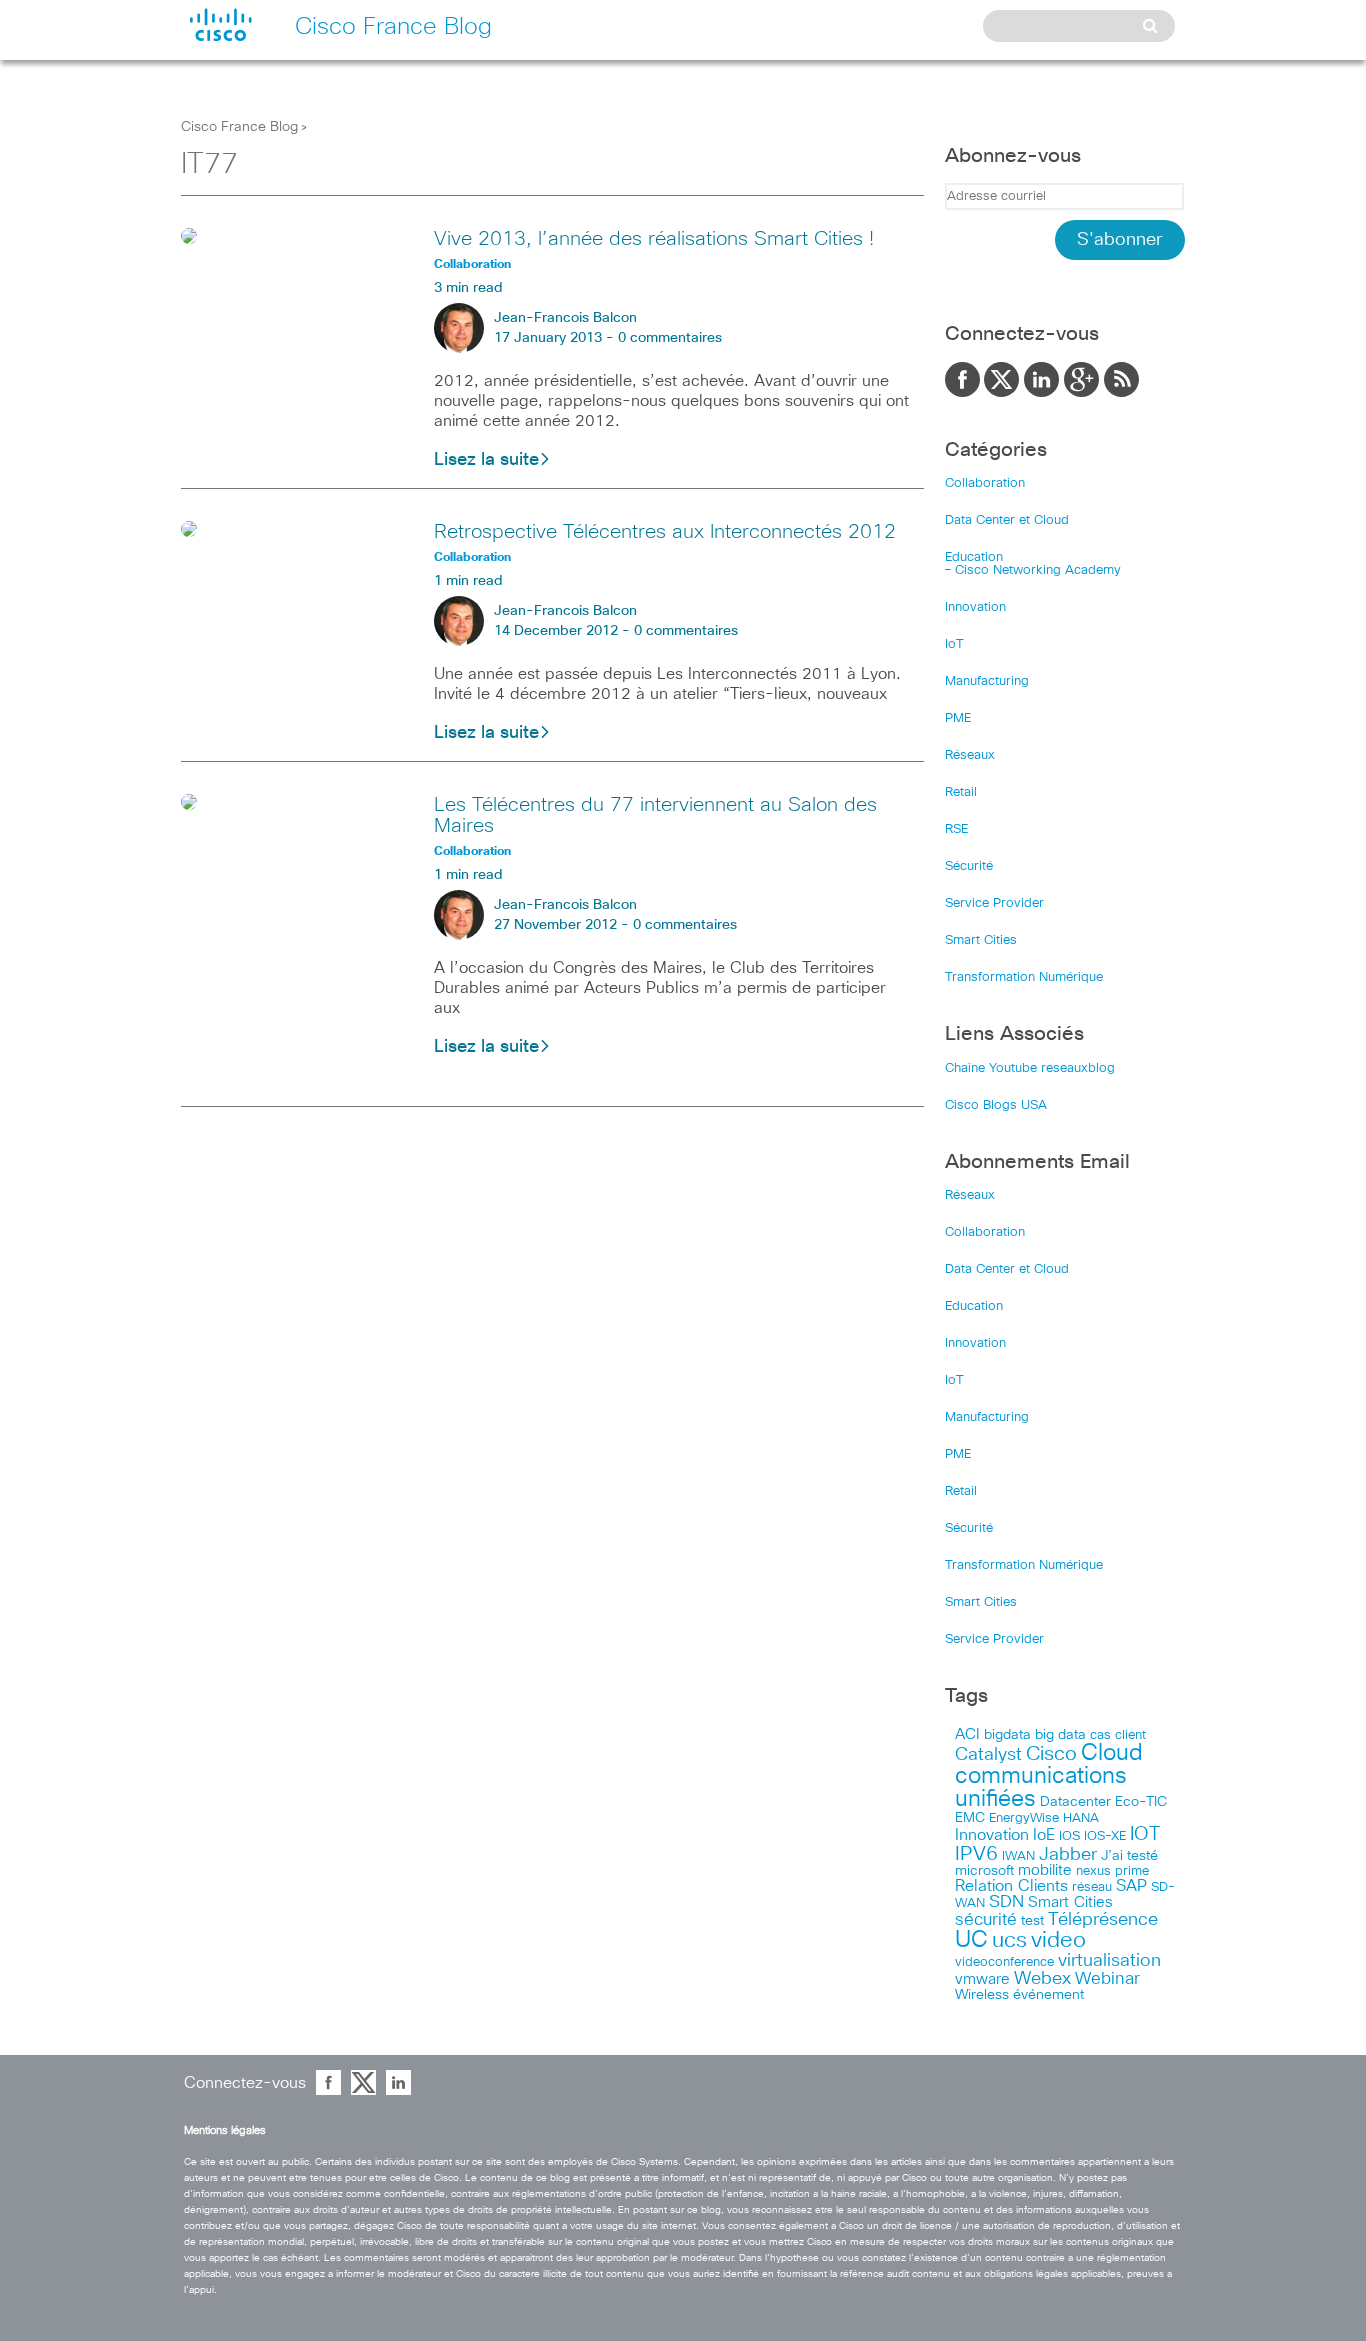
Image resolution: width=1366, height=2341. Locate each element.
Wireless (982, 1995)
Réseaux (970, 755)
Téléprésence (1103, 1920)
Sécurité (969, 866)
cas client (1118, 1735)
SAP (1131, 1886)
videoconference (1004, 1962)
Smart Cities (981, 940)
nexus (1093, 1871)
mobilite (1045, 1871)
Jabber (1068, 1855)
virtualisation (1109, 1961)
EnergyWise (1024, 1818)
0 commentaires (670, 338)
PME (958, 718)
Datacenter (1075, 1802)
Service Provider (994, 903)
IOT (1145, 1834)
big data (1060, 1735)
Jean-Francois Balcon (565, 318)
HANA (1081, 1818)
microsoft (984, 1871)
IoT (954, 644)
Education (974, 557)
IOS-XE (1105, 1836)
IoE (1044, 1835)
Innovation (975, 607)
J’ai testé (1129, 1856)
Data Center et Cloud (1007, 520)
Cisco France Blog (239, 127)
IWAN (1018, 1856)
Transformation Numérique (1024, 977)
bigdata (1007, 1735)
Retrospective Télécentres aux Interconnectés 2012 (665, 532)
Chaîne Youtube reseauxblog (1030, 1068)
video (1058, 1941)
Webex (1042, 1979)
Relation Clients (1011, 1886)
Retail (961, 792)
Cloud (1112, 1753)
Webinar (1107, 1979)
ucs (1009, 1940)
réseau (1092, 1887)
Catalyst (988, 1755)
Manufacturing (987, 681)
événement (1048, 1995)
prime (1132, 1871)
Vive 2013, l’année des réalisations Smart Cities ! (654, 239)
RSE (956, 829)
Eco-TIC (1141, 1802)
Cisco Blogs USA (996, 1105)
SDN (1006, 1902)
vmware (982, 1979)
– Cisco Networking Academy (1033, 570)
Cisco (1051, 1754)
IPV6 (976, 1854)
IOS (1069, 1836)
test (1032, 1921)
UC (971, 1940)
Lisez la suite (486, 460)
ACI (967, 1735)
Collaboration (985, 483)
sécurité (986, 1920)
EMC (970, 1818)
